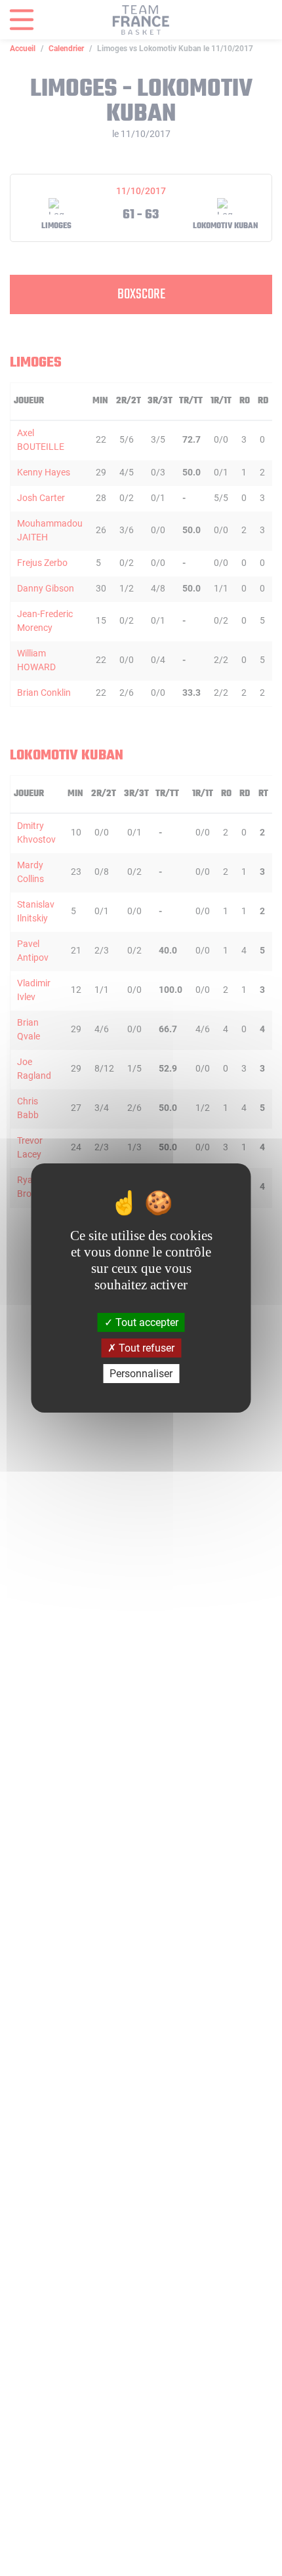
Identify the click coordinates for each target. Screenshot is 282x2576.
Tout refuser (145, 1348)
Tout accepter (146, 1322)
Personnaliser (141, 1374)
